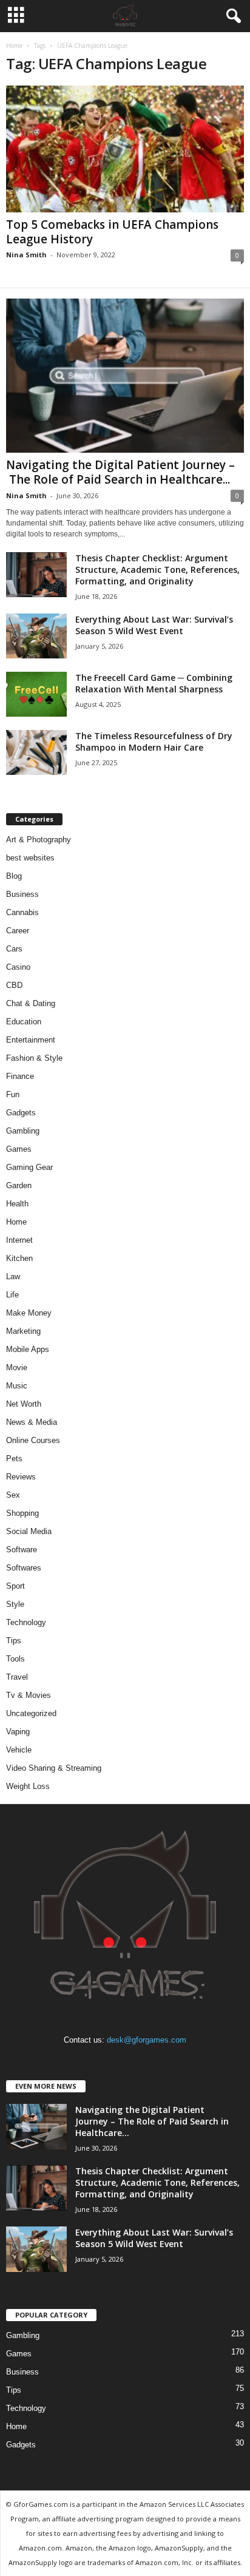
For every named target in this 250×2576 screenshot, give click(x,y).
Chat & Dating (31, 1003)
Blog (14, 876)
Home (14, 46)
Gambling (23, 1131)
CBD (14, 985)
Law (13, 1276)
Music (17, 1386)
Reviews (21, 1477)
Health (17, 1204)
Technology (26, 1622)
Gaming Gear (29, 1167)
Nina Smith (26, 255)
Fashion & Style (34, 1058)
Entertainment (31, 1040)
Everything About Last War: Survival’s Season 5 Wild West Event (154, 625)
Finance (20, 1076)
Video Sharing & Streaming (54, 1768)
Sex (13, 1495)
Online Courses (33, 1440)
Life (12, 1295)
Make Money (29, 1313)
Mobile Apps (28, 1349)
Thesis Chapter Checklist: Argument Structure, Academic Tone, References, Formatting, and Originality (157, 570)
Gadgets (21, 1113)
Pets (14, 1459)
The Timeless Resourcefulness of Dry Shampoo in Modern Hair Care (154, 742)
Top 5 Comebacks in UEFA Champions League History (112, 232)
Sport (15, 1586)
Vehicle (19, 1750)
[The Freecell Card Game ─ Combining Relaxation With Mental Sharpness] (36, 695)
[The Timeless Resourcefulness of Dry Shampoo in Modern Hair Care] (36, 753)
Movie (17, 1367)
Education (24, 1022)
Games (19, 1149)
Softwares (24, 1568)
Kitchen (19, 1258)
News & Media (32, 1422)
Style (15, 1604)
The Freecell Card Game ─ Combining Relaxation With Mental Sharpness (154, 683)
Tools (15, 1659)
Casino (18, 967)
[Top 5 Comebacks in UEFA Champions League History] (125, 149)
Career (18, 931)
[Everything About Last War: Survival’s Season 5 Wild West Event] (36, 636)
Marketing (23, 1331)
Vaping (18, 1732)
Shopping (22, 1513)
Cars (14, 949)
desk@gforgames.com (147, 2040)
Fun (13, 1094)
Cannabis (22, 912)
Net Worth (24, 1404)
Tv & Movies (29, 1695)
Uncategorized (31, 1713)
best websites (30, 858)
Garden (19, 1185)
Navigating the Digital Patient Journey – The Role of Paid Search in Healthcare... (120, 472)
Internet (19, 1240)
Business (22, 894)
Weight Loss (28, 1786)
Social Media (29, 1531)
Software (22, 1550)
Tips (14, 1641)
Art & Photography (39, 840)
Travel (17, 1677)
